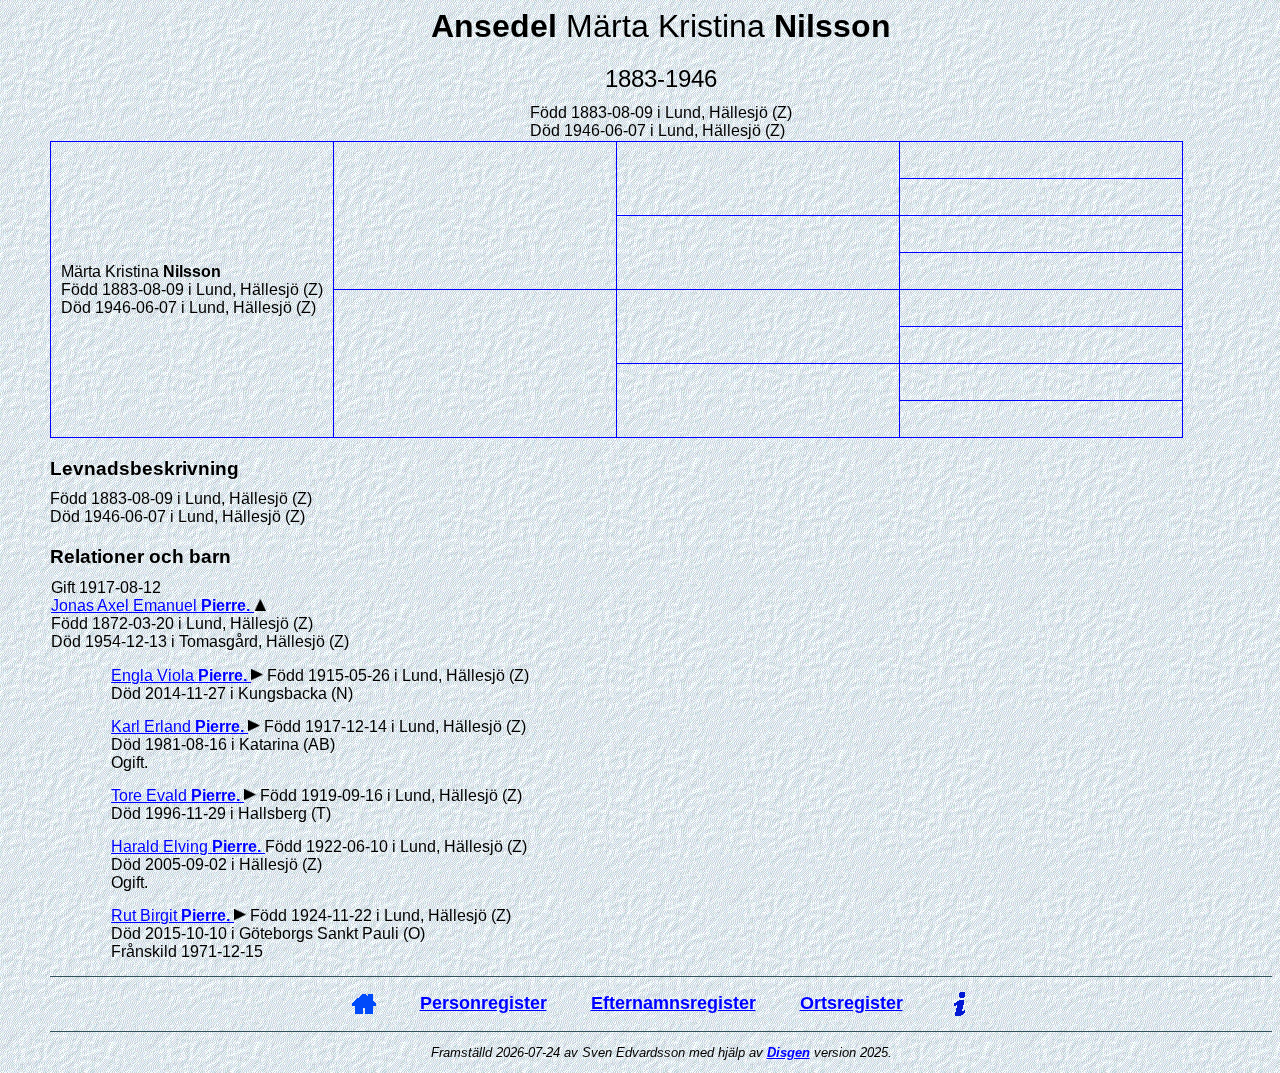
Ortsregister (851, 1003)
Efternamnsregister (673, 1003)
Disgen (788, 1052)
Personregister (483, 1003)
